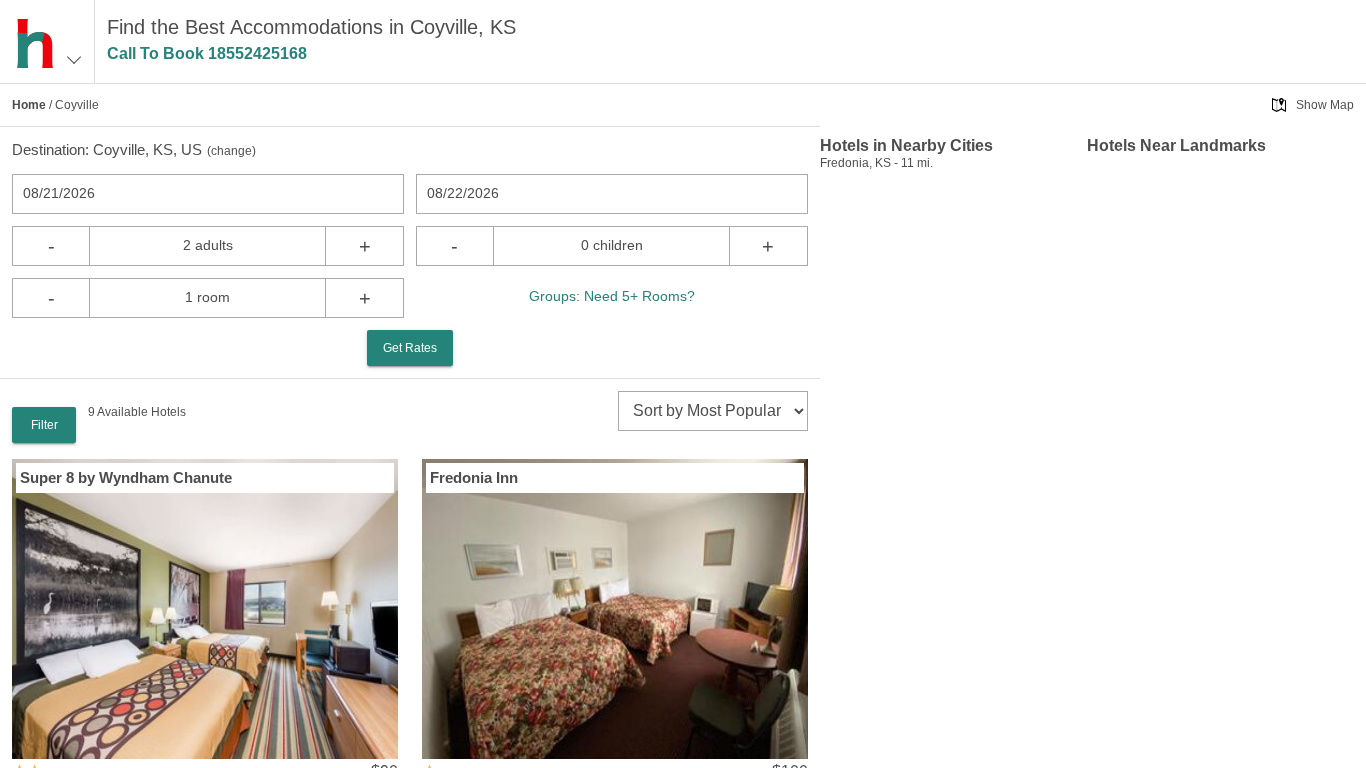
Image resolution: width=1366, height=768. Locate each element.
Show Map (1325, 105)
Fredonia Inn (474, 477)
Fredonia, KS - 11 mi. (876, 163)
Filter (44, 425)
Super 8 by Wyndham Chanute (126, 477)
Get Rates (410, 348)
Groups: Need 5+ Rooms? (612, 296)
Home (29, 105)
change (231, 151)
